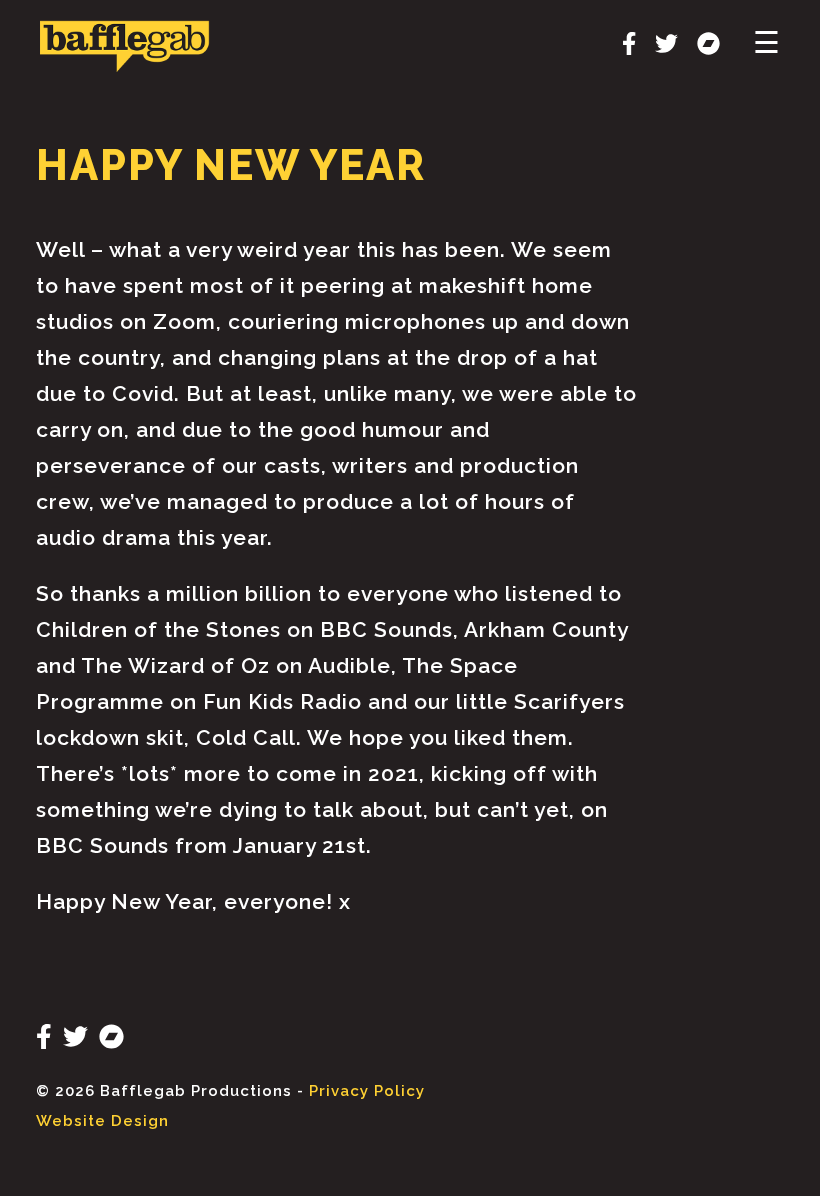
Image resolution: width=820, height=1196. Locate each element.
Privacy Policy (367, 1091)
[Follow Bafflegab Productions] (621, 47)
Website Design (102, 1121)
